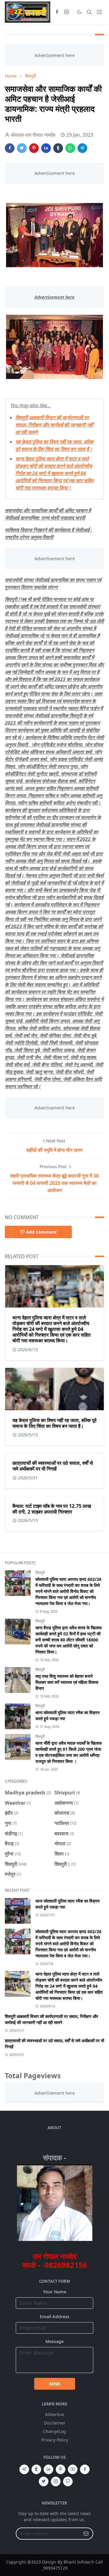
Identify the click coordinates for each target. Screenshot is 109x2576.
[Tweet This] (22, 148)
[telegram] (24, 2469)
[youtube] (73, 2469)
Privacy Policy (55, 2440)
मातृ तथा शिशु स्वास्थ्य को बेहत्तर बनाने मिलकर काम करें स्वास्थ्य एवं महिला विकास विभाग (67, 1682)
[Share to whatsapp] (70, 148)
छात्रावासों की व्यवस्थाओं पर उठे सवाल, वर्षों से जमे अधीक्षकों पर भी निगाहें (53, 1466)
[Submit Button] (86, 2534)
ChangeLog (54, 2431)
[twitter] (44, 2481)
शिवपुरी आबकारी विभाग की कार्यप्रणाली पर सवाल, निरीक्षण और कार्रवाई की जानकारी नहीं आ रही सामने (54, 425)
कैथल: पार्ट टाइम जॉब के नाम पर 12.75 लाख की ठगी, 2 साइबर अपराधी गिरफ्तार (52, 1509)
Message (54, 2341)
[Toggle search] (89, 12)
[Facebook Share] (10, 148)
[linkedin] (48, 2469)
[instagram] (67, 12)
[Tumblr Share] (58, 148)
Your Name (55, 2292)
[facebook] (57, 12)
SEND (55, 2384)
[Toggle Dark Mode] (79, 12)
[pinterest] (61, 2469)
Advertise (55, 2414)
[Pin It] (34, 148)
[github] (68, 2481)
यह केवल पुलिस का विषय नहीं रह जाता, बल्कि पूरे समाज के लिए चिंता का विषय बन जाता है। (54, 1423)
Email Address (54, 2317)
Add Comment (41, 1232)
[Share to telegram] (82, 148)
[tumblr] (36, 2469)
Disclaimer (55, 2423)
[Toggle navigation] (99, 12)
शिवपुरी (40, 1572)
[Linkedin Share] (46, 148)
